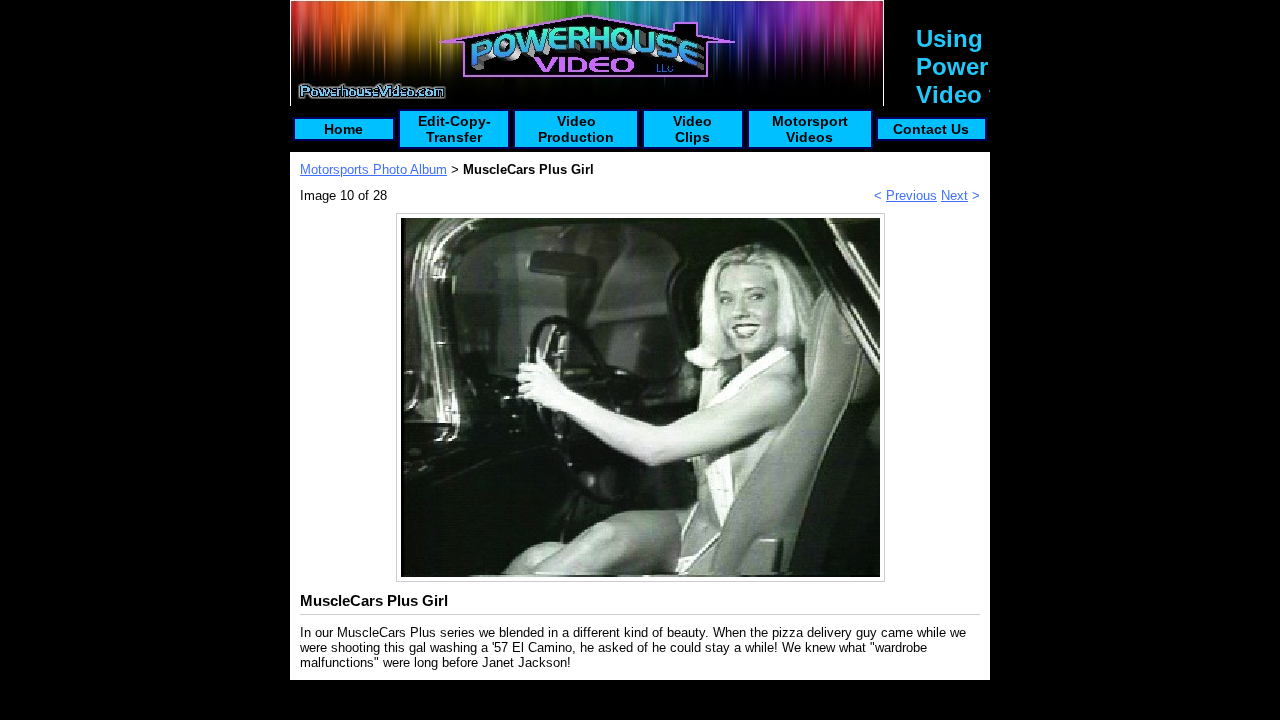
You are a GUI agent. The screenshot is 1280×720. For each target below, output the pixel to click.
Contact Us (931, 129)
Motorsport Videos (810, 129)
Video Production (576, 129)
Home (343, 129)
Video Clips (692, 129)
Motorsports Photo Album (373, 169)
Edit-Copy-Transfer (454, 129)
